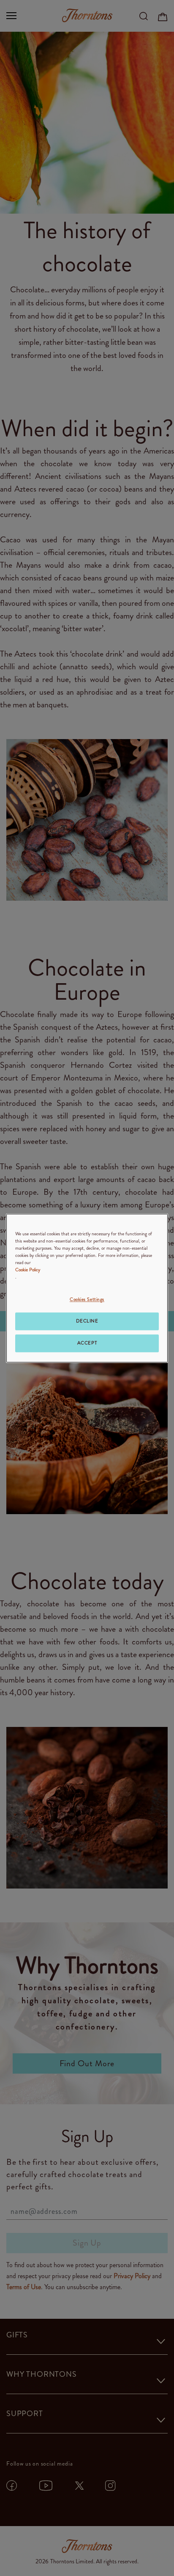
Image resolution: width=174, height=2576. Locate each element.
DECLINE (87, 1321)
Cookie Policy (28, 1270)
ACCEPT (87, 1343)
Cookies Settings (87, 1299)
